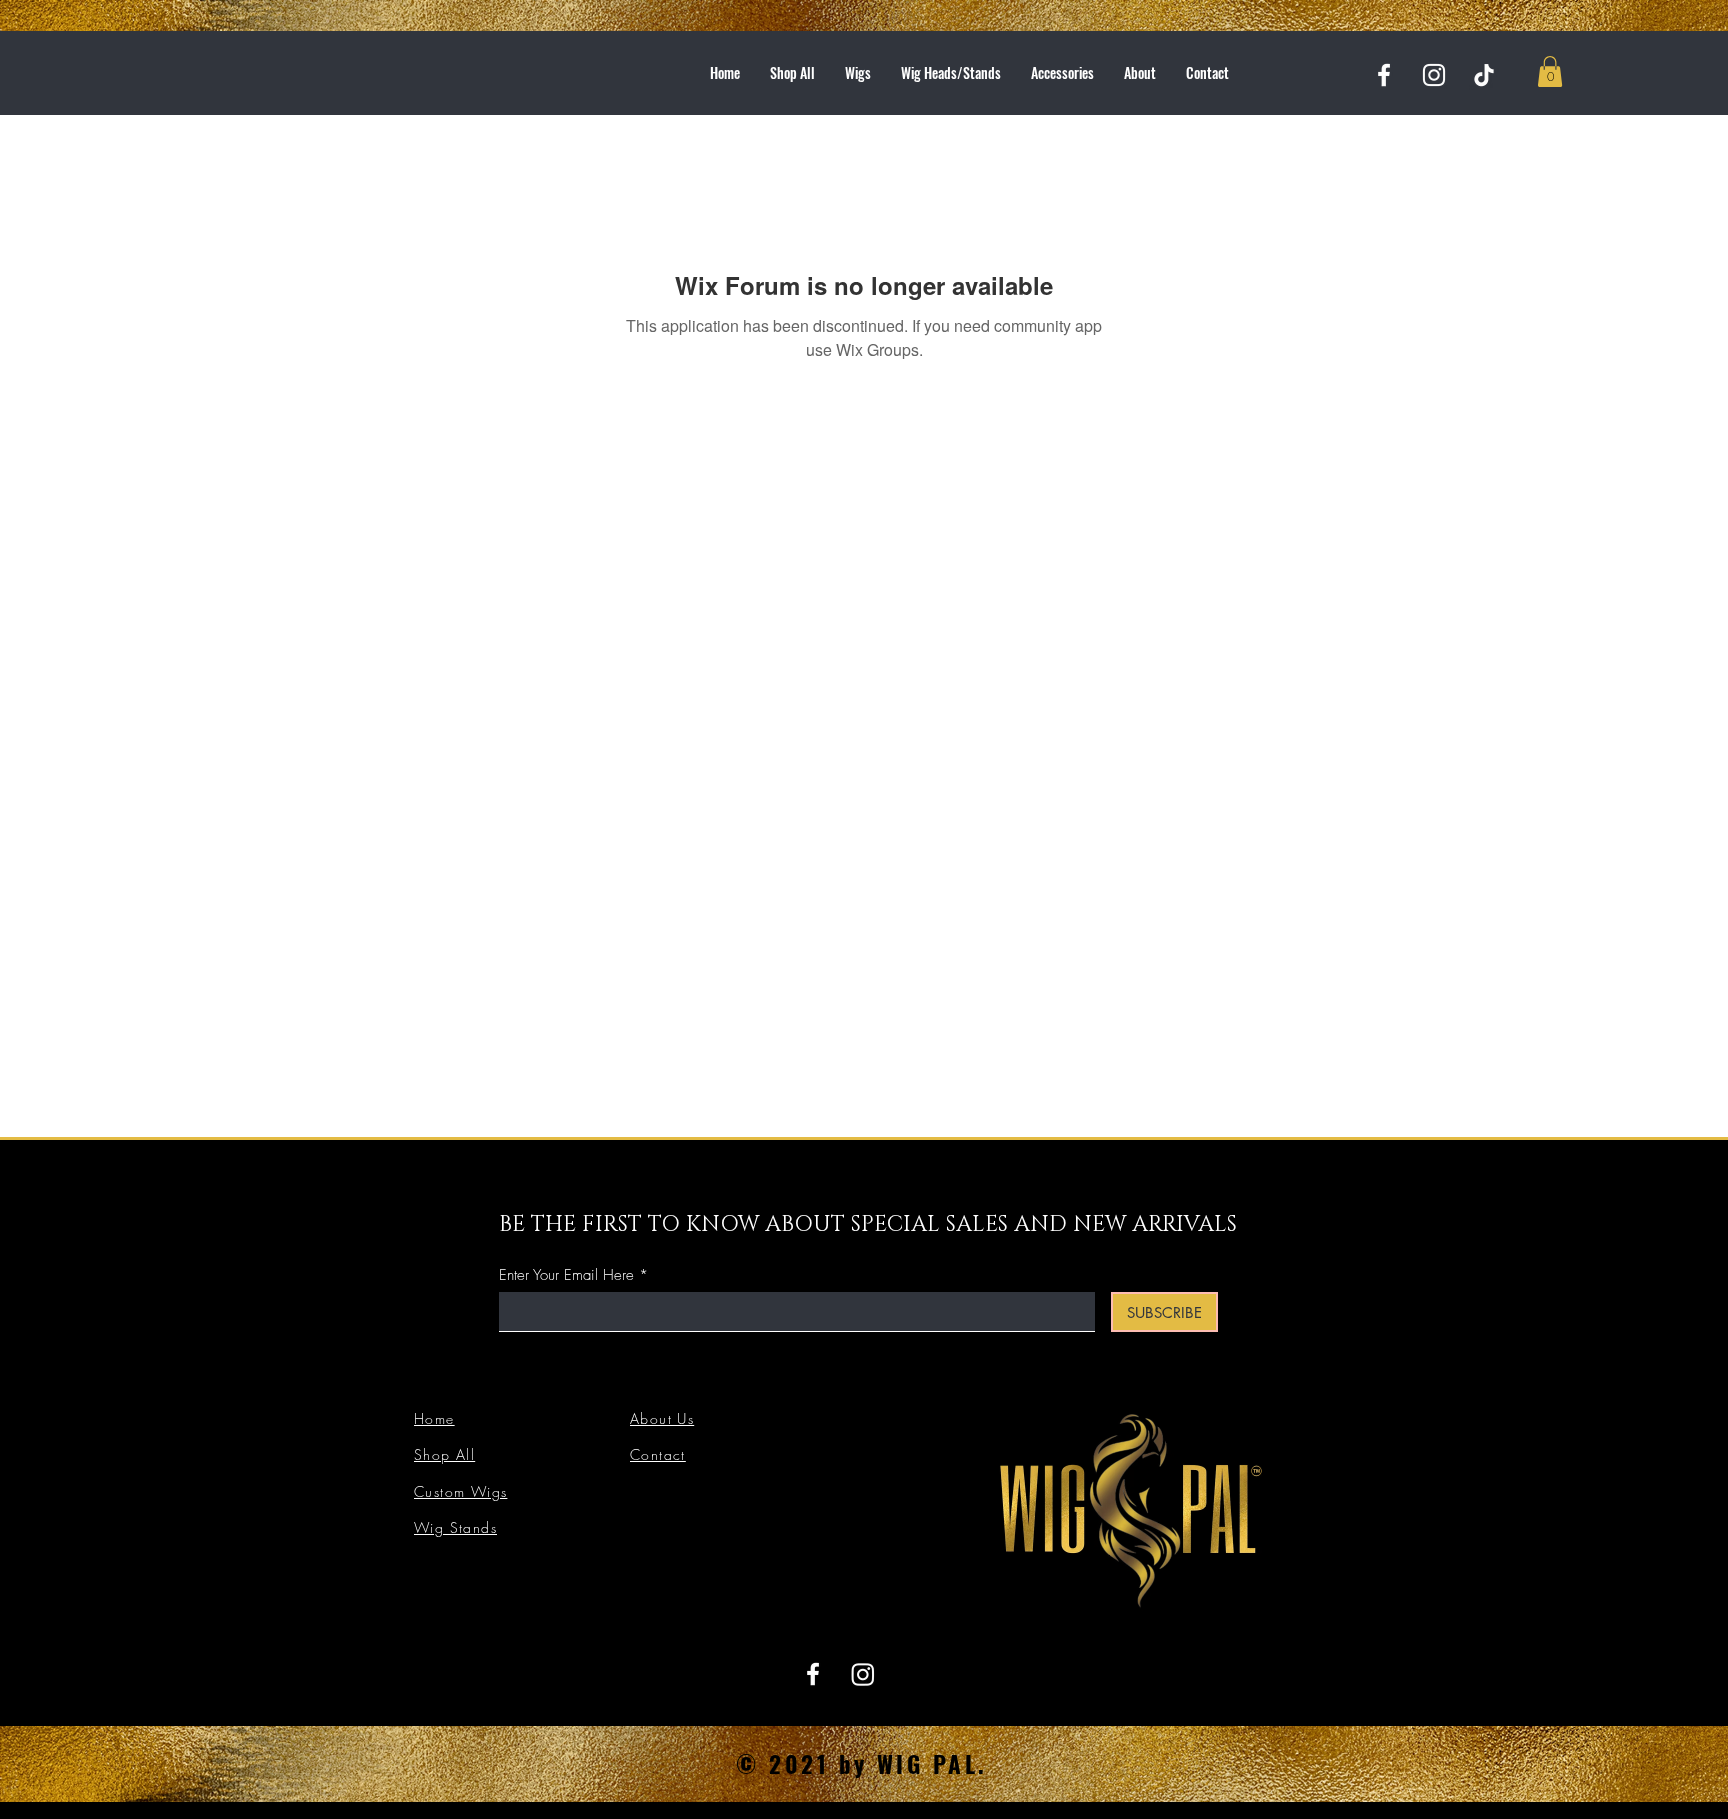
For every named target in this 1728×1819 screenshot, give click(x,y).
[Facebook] (1384, 75)
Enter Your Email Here (566, 1275)
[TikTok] (1484, 75)
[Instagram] (1434, 75)
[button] (1550, 71)
